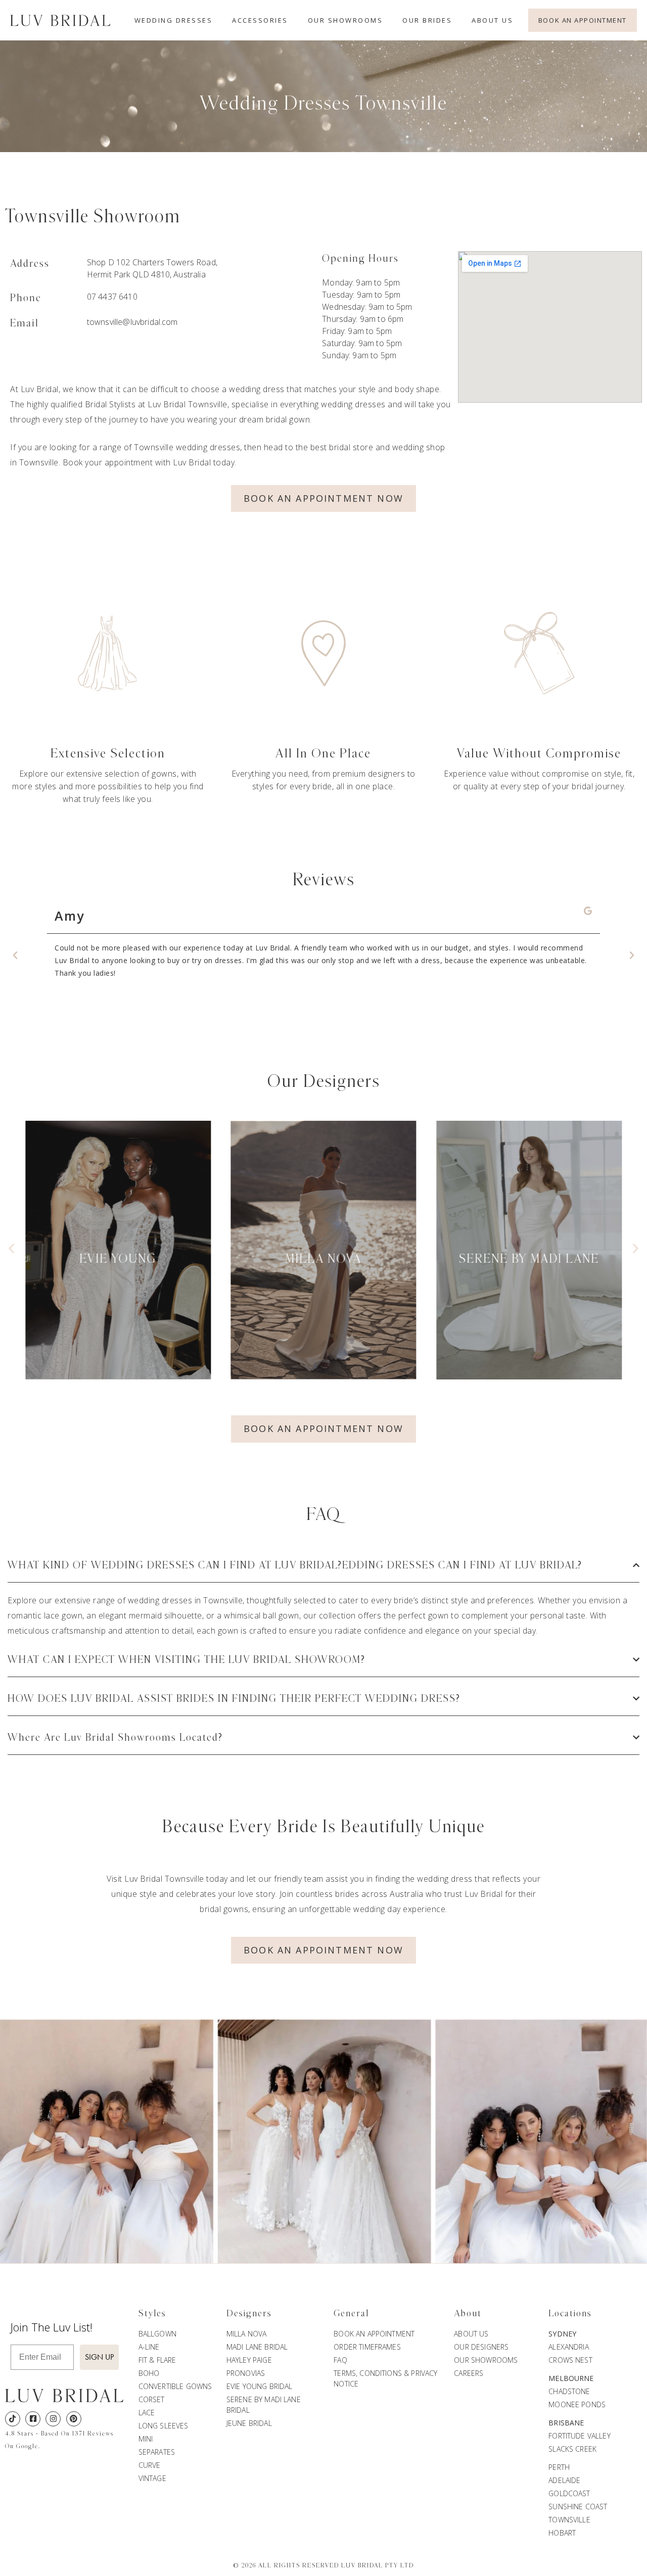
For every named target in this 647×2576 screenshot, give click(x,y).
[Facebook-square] (33, 2419)
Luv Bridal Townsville (188, 404)
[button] (15, 956)
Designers (249, 2314)
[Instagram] (53, 2419)
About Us (492, 20)
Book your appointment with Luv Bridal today (149, 462)
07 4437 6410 (112, 297)
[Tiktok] (13, 2419)
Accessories (260, 20)
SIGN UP (99, 2357)
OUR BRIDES (427, 20)
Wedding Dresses (174, 20)
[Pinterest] (74, 2419)
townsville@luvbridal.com (132, 322)
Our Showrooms (345, 20)
